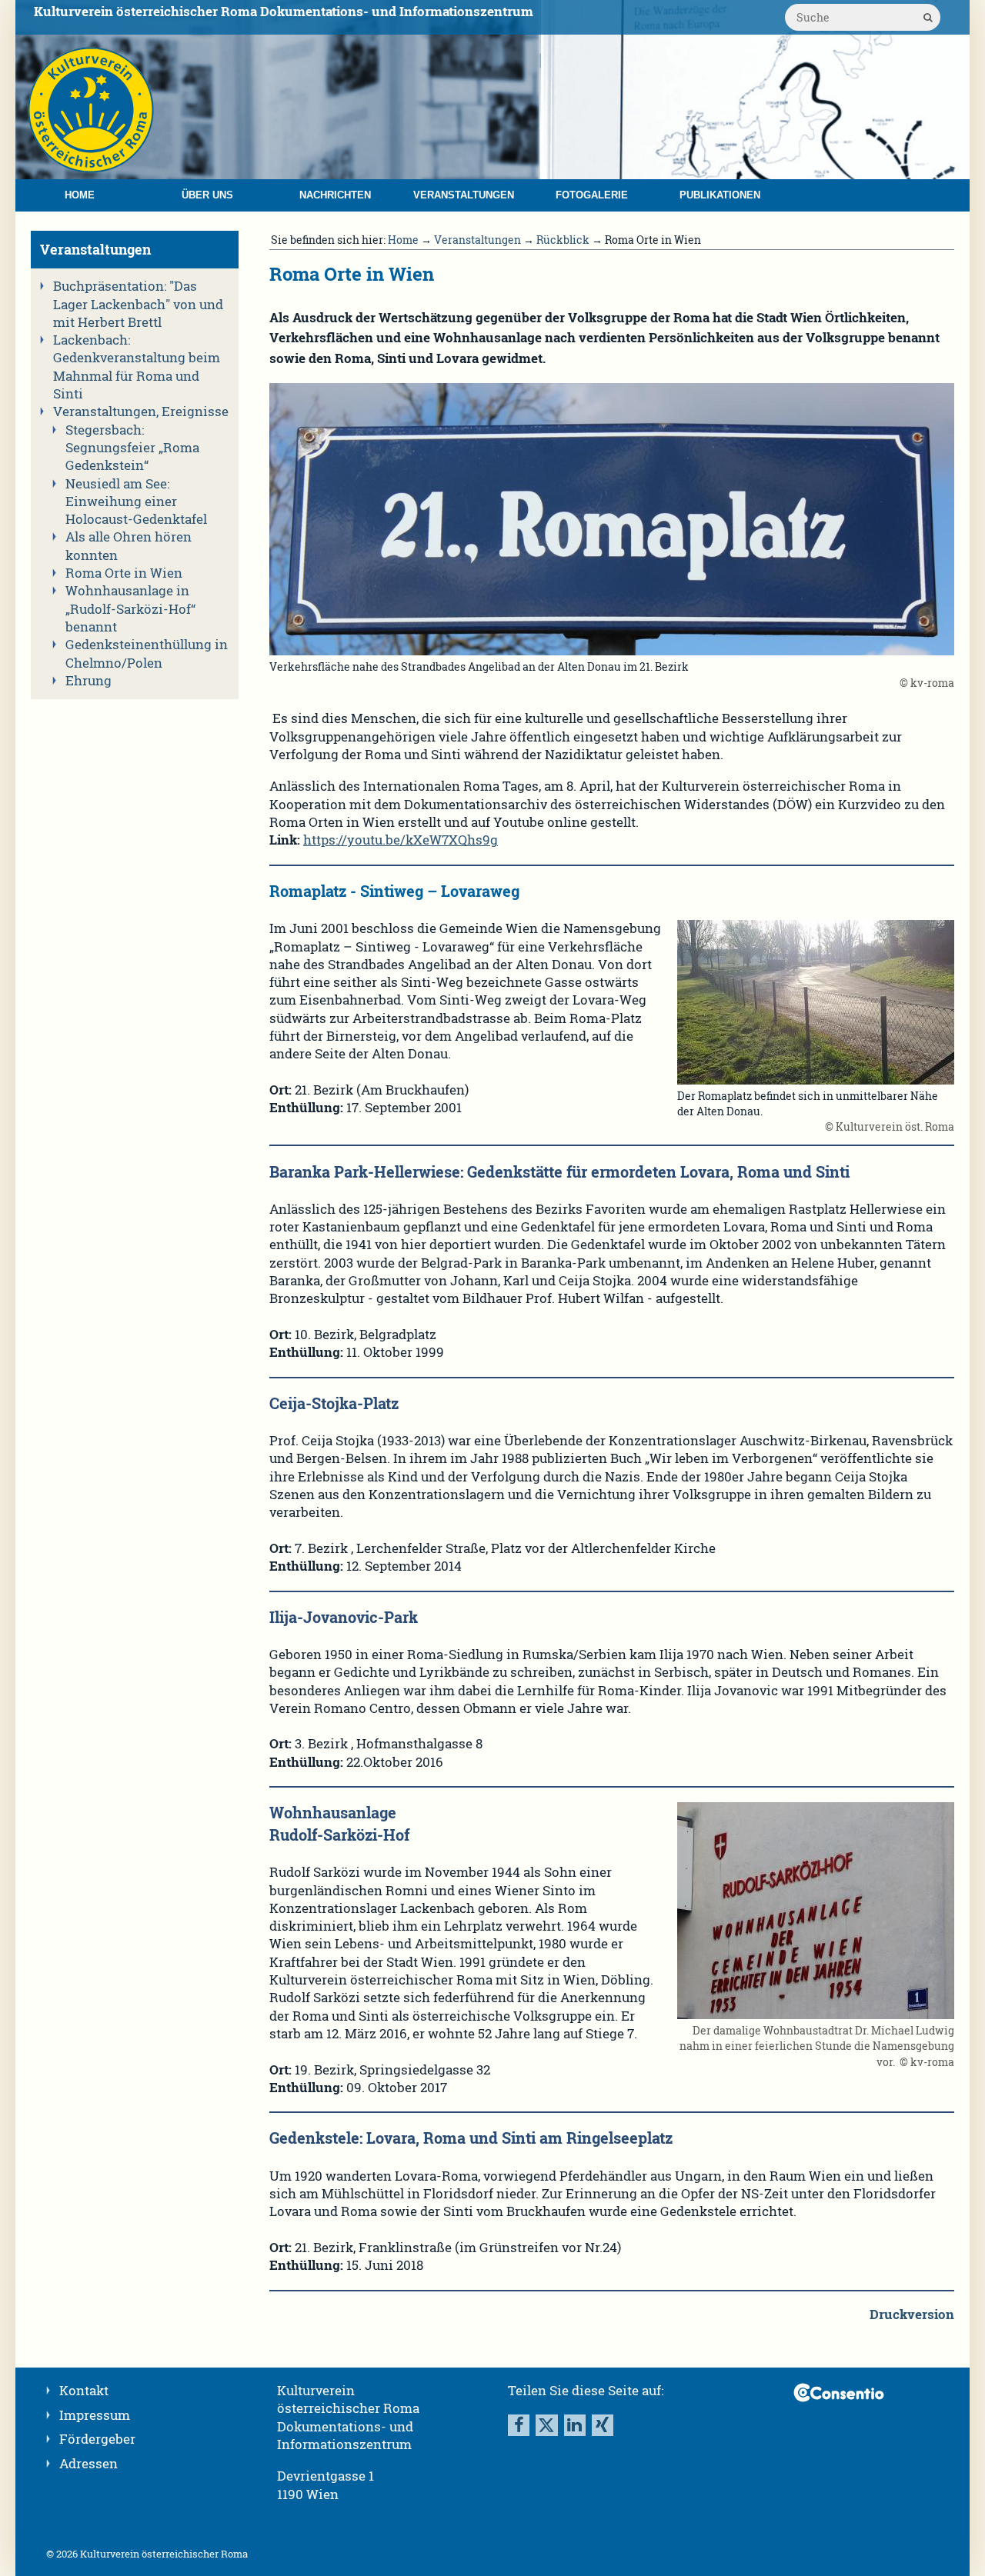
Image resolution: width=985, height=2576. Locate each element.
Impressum (95, 2415)
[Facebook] (519, 2425)
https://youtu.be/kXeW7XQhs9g (401, 840)
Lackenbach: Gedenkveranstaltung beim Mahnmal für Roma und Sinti (137, 367)
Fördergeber (97, 2439)
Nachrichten (335, 195)
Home (80, 195)
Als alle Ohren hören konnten (129, 546)
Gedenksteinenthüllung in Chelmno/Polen (147, 653)
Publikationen (720, 195)
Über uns (207, 195)
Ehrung (88, 681)
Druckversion (912, 2314)
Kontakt (84, 2391)
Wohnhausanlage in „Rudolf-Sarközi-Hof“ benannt (130, 609)
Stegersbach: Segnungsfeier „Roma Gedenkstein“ (132, 448)
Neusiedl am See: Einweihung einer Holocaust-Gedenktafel (136, 502)
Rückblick (563, 240)
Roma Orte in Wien (124, 573)
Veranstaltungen (464, 195)
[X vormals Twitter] (546, 2425)
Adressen (88, 2464)
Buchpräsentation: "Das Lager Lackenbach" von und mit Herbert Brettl (138, 304)
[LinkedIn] (575, 2425)
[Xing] (603, 2425)
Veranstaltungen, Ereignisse (141, 412)
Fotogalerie (592, 195)
